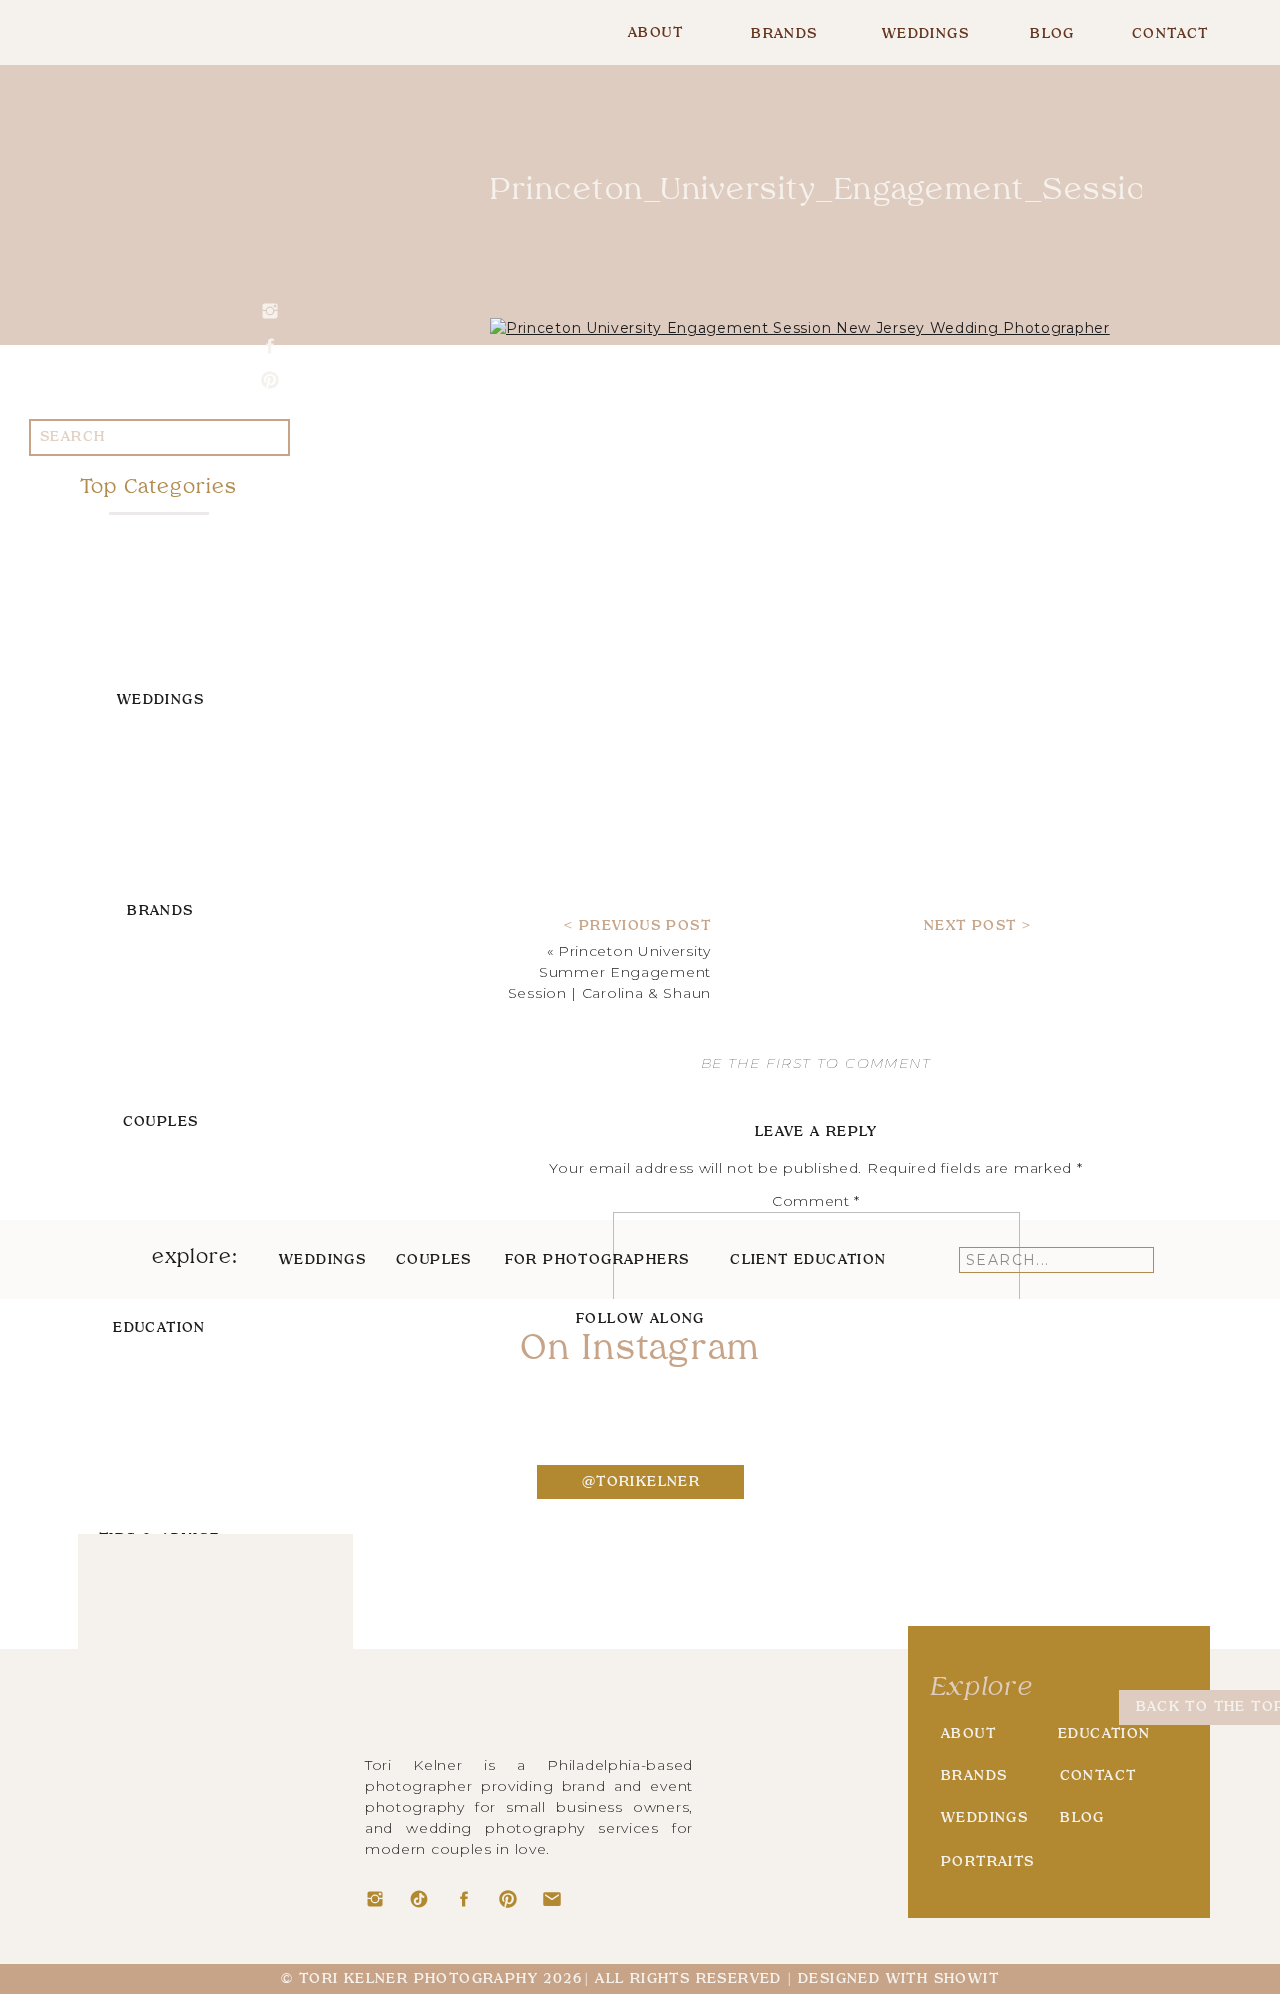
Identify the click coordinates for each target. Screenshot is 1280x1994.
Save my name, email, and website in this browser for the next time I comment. (816, 1600)
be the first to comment (816, 1063)
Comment (816, 1201)
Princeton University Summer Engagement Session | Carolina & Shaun (609, 972)
